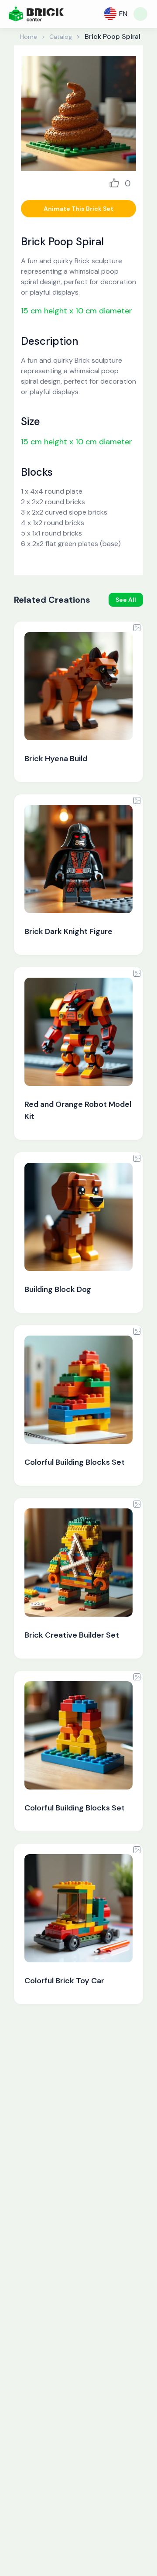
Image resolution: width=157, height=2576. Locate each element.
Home (29, 37)
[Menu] (140, 14)
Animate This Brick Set (78, 209)
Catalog (61, 37)
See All (126, 600)
